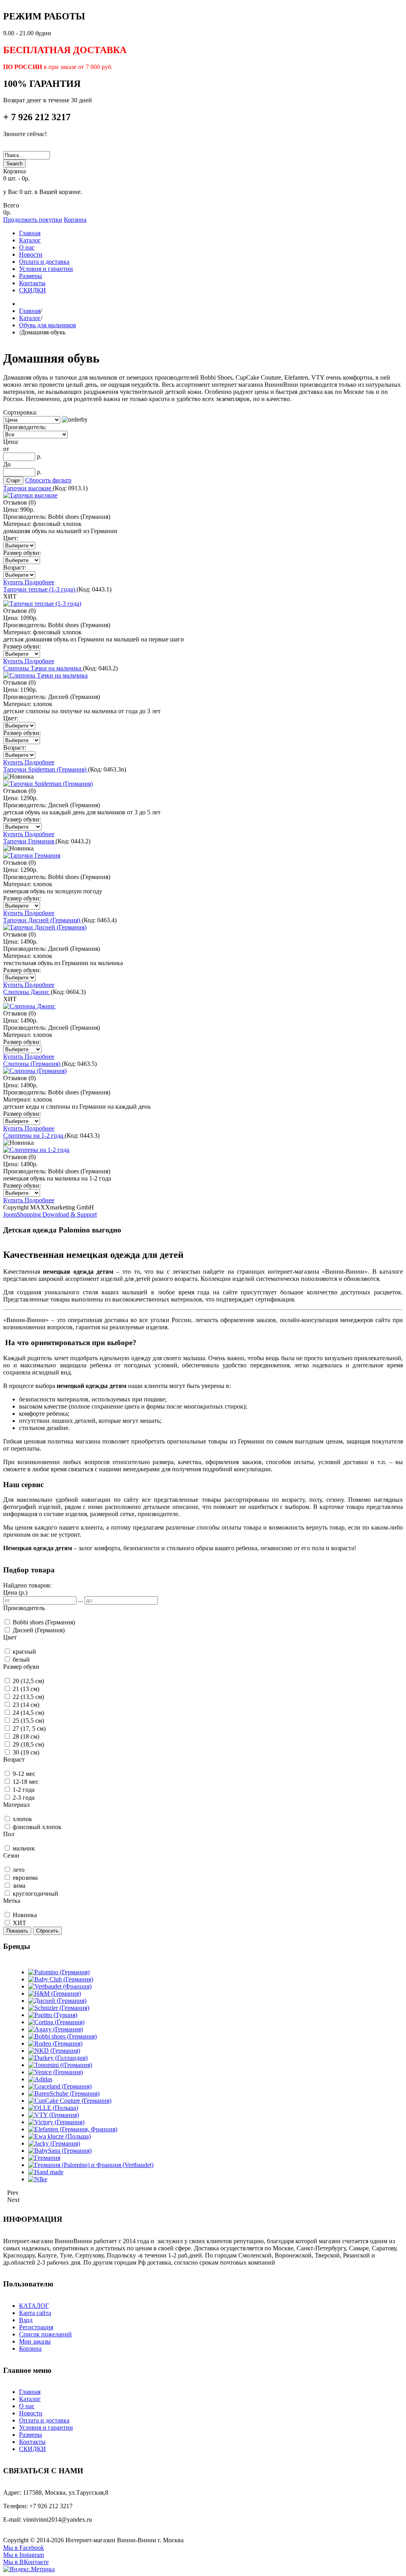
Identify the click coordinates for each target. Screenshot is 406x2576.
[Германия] (44, 2158)
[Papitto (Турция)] (53, 2015)
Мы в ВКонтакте (26, 2562)
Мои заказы (35, 2341)
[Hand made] (46, 2172)
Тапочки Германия (29, 841)
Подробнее (39, 582)
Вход (26, 2320)
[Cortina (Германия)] (56, 2022)
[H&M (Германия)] (55, 1993)
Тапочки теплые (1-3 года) (40, 589)
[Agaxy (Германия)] (56, 2029)
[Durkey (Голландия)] (58, 2058)
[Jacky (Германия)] (54, 2143)
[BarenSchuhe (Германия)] (64, 2093)
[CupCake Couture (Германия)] (70, 2101)
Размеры (31, 2435)
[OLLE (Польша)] (53, 2108)
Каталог (30, 318)
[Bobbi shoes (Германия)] (62, 2036)
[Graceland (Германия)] (60, 2086)
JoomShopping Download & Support (50, 1214)
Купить (14, 582)
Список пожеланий (45, 2334)
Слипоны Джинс (27, 992)
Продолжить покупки (33, 220)
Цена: (11, 442)
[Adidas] (40, 2079)
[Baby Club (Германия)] (61, 1979)
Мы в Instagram (24, 2555)
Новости (31, 2413)
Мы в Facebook (24, 2548)
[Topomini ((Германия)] (60, 2065)
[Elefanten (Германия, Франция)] (73, 2129)
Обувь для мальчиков (48, 325)
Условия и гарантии (46, 2427)
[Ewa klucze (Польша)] (59, 2136)
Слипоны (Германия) (33, 1064)
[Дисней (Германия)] (57, 2001)
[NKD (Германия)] (54, 2051)
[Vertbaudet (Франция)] (60, 1986)
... (80, 1600)
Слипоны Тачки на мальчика (43, 668)
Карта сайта (35, 2313)
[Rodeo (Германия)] (55, 2043)
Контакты (32, 2442)
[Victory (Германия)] (56, 2122)
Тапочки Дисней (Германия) (42, 920)
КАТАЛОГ (34, 2306)
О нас (27, 2406)
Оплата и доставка (44, 2420)
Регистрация (36, 2327)
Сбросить (47, 1931)
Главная (30, 311)
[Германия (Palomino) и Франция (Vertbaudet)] (91, 2165)
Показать (17, 1931)
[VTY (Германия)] (54, 2115)
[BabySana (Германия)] (60, 2151)
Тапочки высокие (28, 488)
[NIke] (38, 2179)
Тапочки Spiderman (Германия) (46, 769)
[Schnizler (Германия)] (59, 2008)
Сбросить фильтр (48, 480)
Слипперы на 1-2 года (34, 1135)
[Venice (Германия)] (56, 2072)
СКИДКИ (33, 2449)
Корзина (75, 220)
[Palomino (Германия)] (59, 1972)
